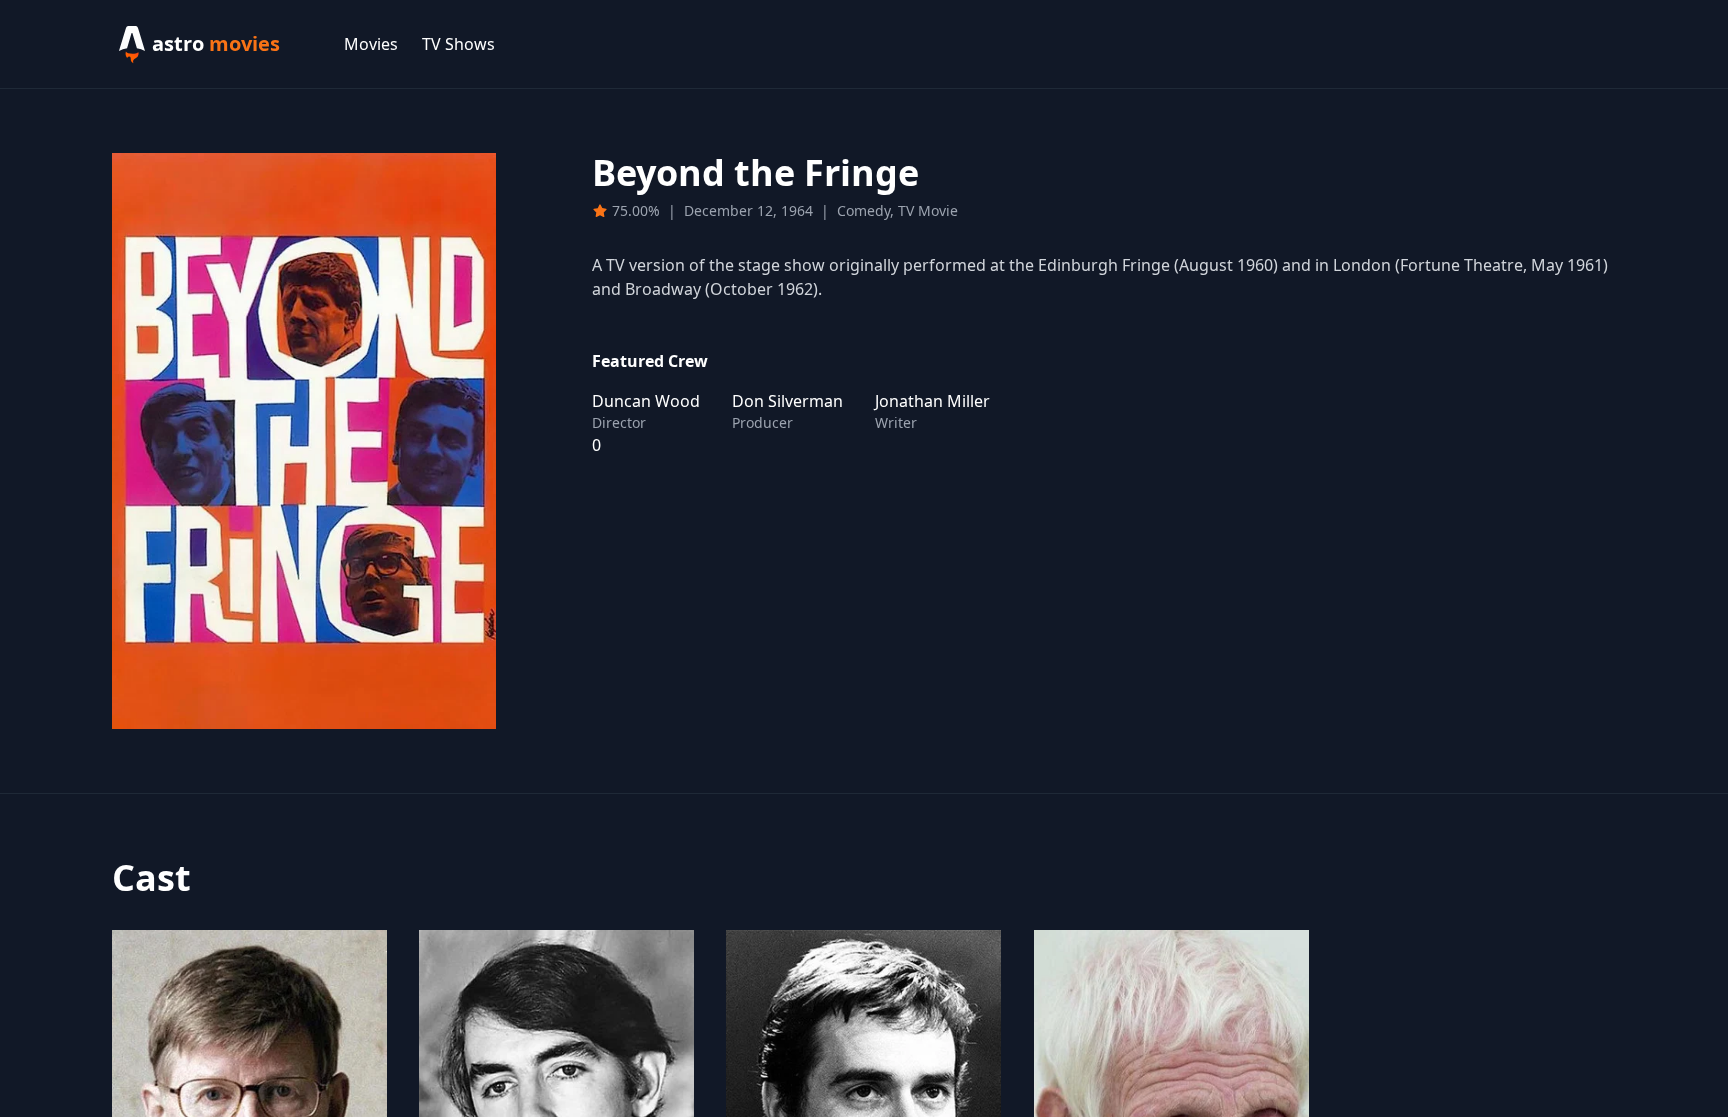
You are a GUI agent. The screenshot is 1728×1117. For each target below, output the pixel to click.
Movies (371, 44)
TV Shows (458, 44)
